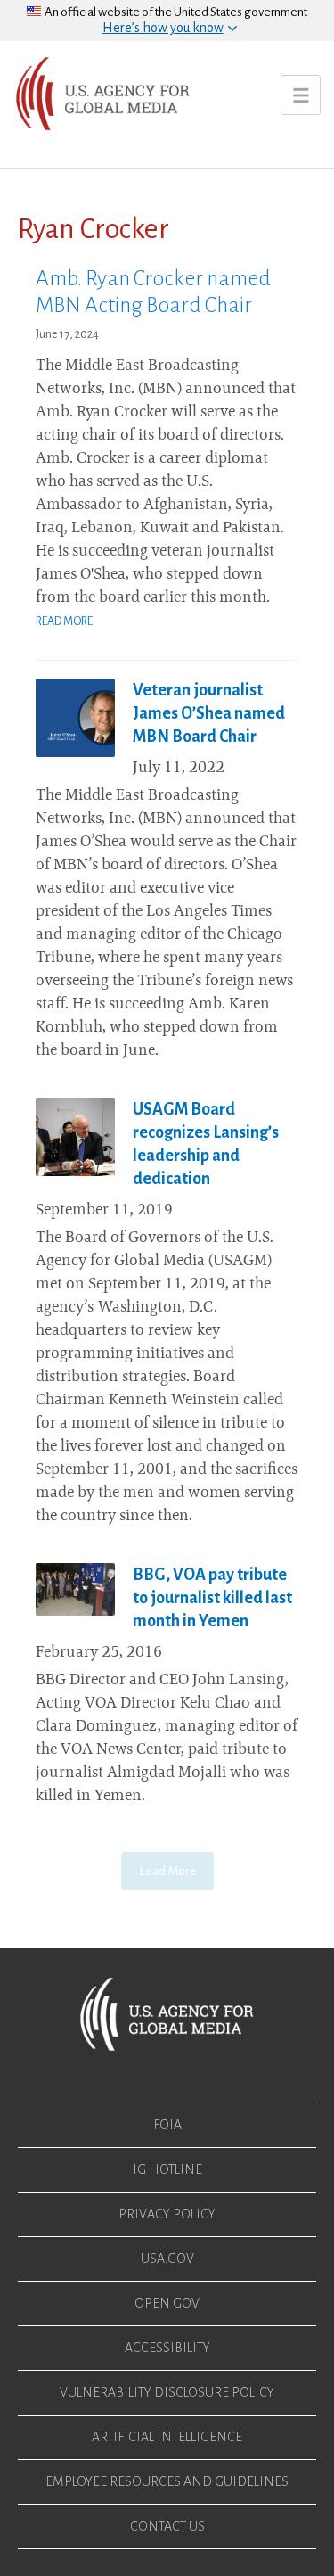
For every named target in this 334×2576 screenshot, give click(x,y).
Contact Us (167, 2526)
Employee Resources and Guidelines (167, 2481)
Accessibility (167, 2348)
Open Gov (167, 2303)
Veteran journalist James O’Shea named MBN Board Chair (209, 713)
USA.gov (167, 2259)
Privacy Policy (167, 2214)
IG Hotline (167, 2169)
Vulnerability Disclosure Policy (167, 2392)
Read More (64, 621)
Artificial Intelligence (167, 2437)
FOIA (167, 2125)
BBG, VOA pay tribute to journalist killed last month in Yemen (212, 1598)
